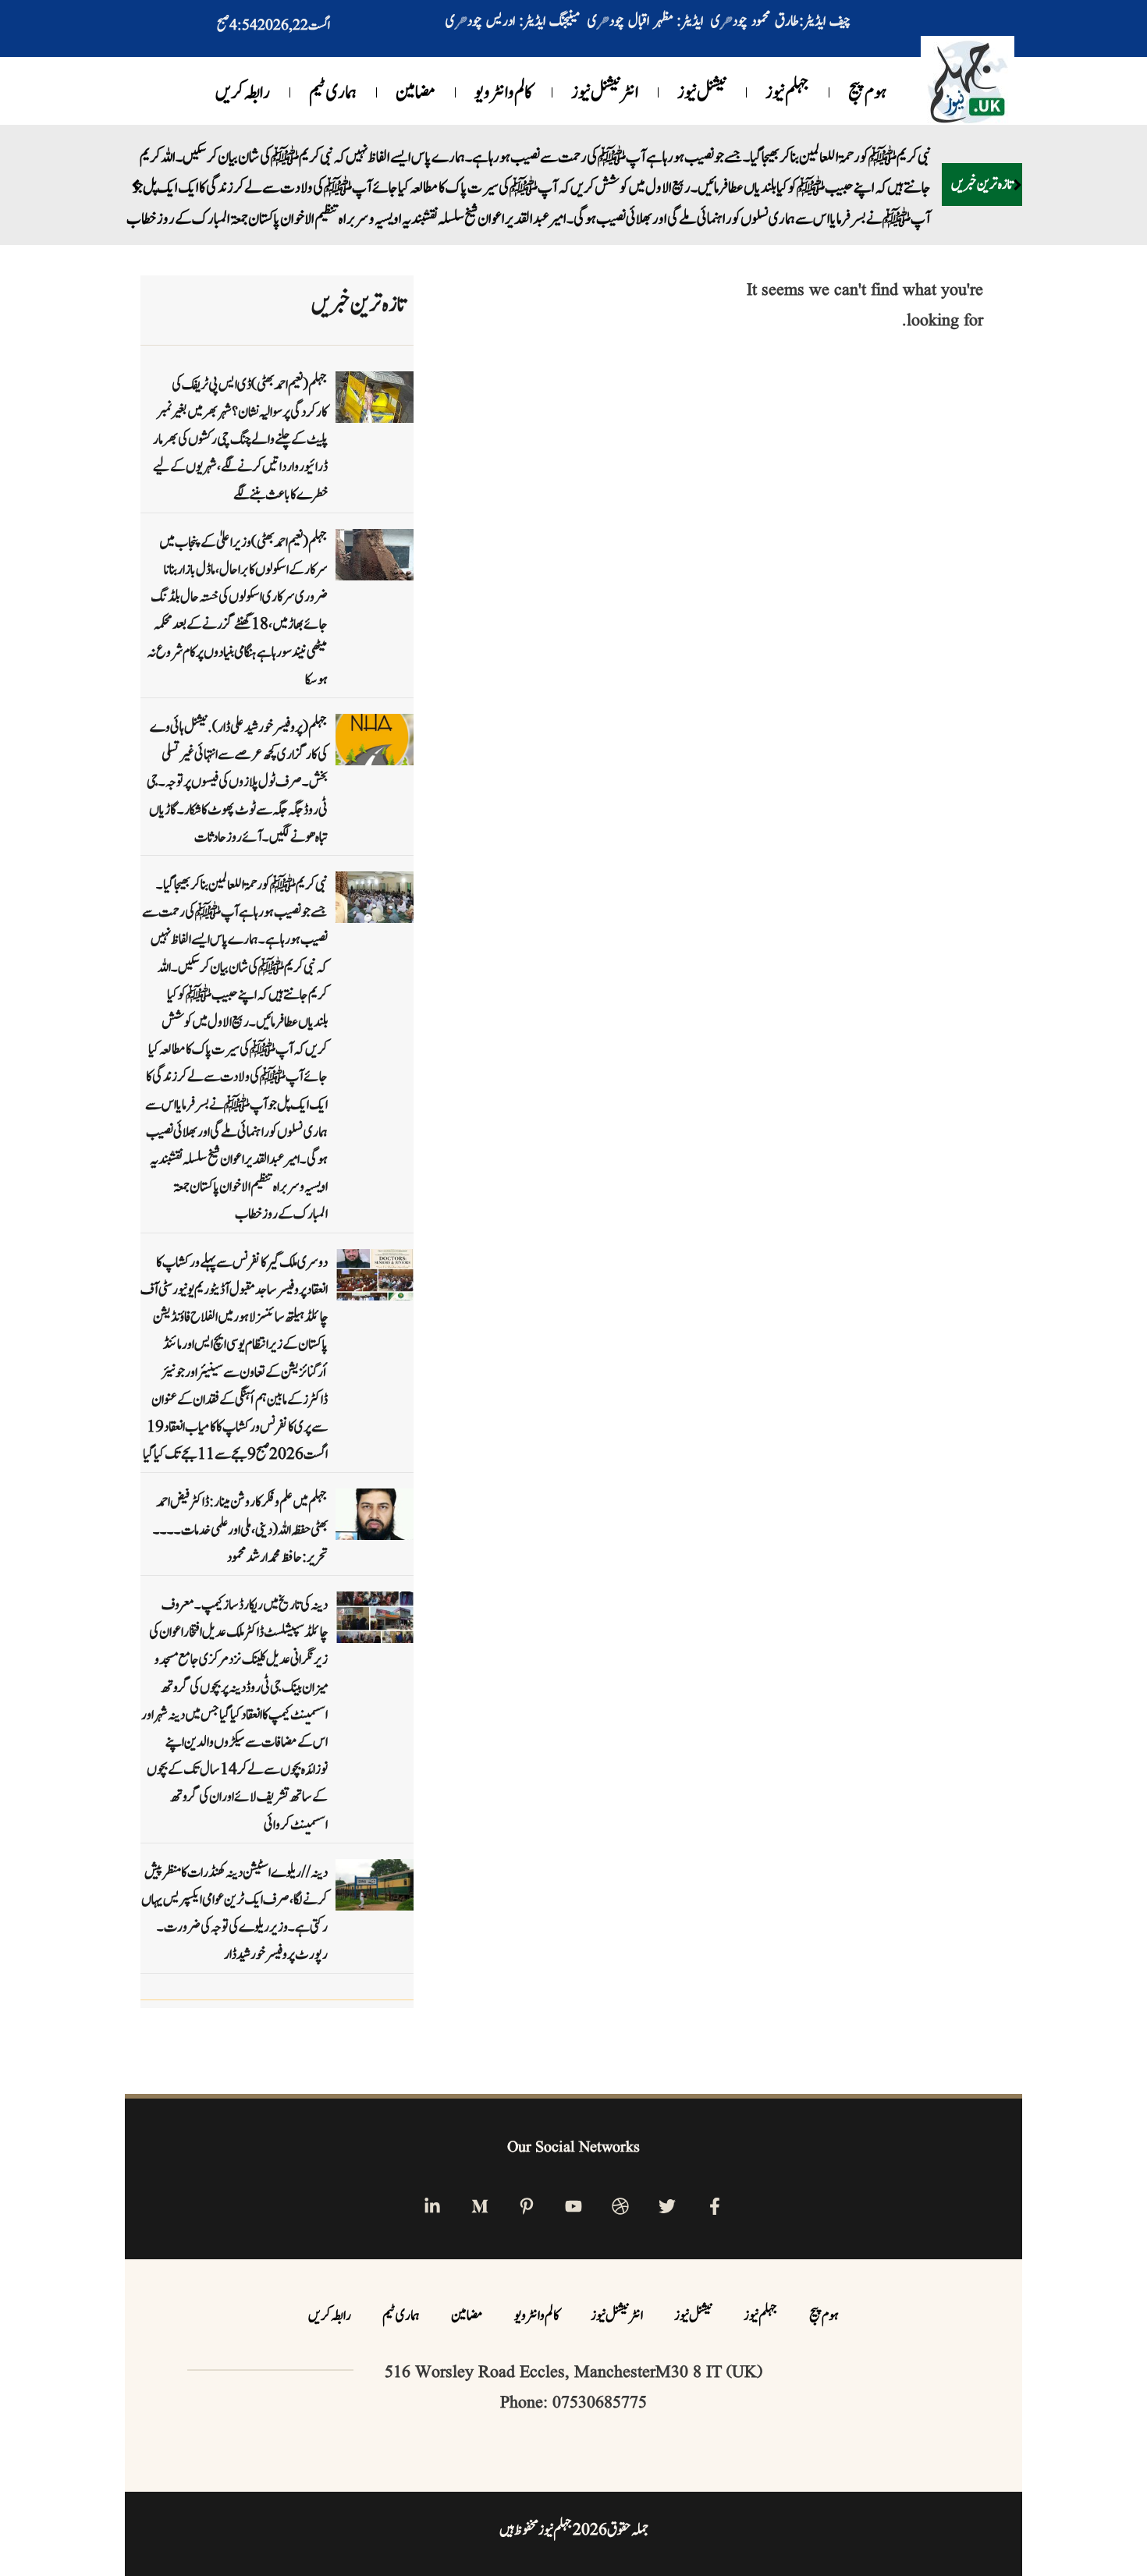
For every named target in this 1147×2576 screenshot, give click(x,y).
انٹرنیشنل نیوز (605, 93)
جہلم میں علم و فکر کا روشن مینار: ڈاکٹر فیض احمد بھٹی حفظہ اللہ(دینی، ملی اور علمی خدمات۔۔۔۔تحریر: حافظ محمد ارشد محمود (240, 1498)
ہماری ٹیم (333, 93)
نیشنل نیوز (702, 93)
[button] (1017, 169)
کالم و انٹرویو (503, 93)
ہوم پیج (867, 93)
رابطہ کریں (243, 93)
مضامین (415, 93)
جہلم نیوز (787, 93)
